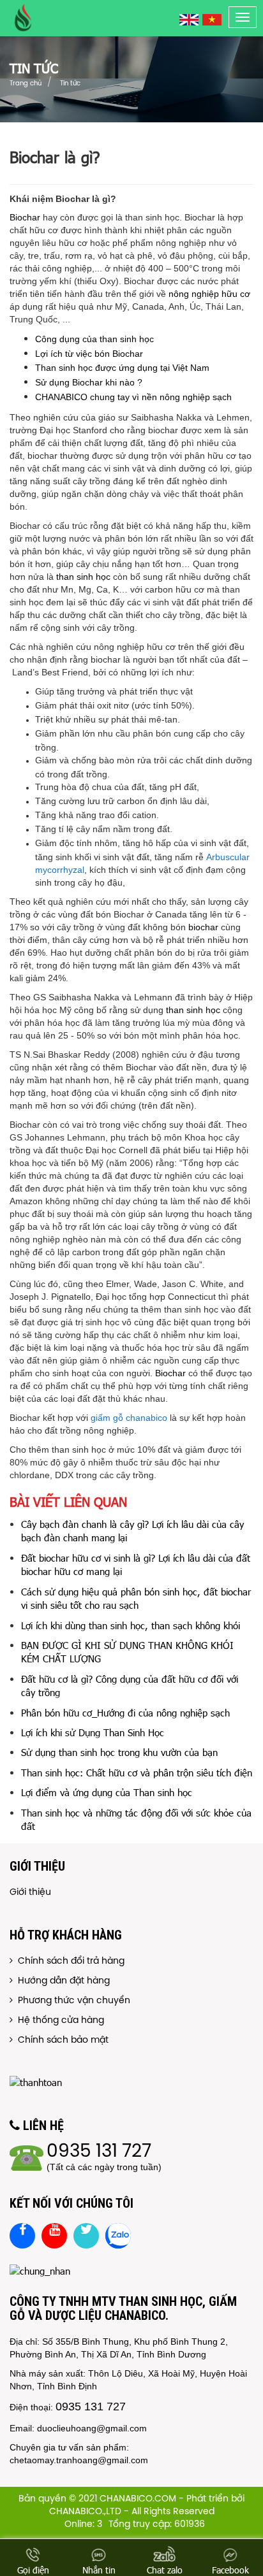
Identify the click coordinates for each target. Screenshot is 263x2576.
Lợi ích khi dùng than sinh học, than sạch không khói (131, 1625)
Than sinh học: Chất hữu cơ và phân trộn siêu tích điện (137, 1773)
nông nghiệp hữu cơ (209, 294)
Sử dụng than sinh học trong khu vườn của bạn (119, 1752)
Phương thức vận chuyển (71, 2001)
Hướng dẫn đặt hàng (61, 1981)
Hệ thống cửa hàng (58, 2021)
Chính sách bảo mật (61, 2040)
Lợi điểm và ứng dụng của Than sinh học (107, 1792)
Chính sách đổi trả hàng (69, 1961)
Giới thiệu (30, 1893)
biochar (203, 927)
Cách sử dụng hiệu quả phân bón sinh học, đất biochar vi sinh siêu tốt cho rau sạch (136, 1598)
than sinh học (83, 577)
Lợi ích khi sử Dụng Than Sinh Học (93, 1732)
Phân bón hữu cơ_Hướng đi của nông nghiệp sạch (125, 1713)
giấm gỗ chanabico (129, 1418)
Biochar (25, 217)
